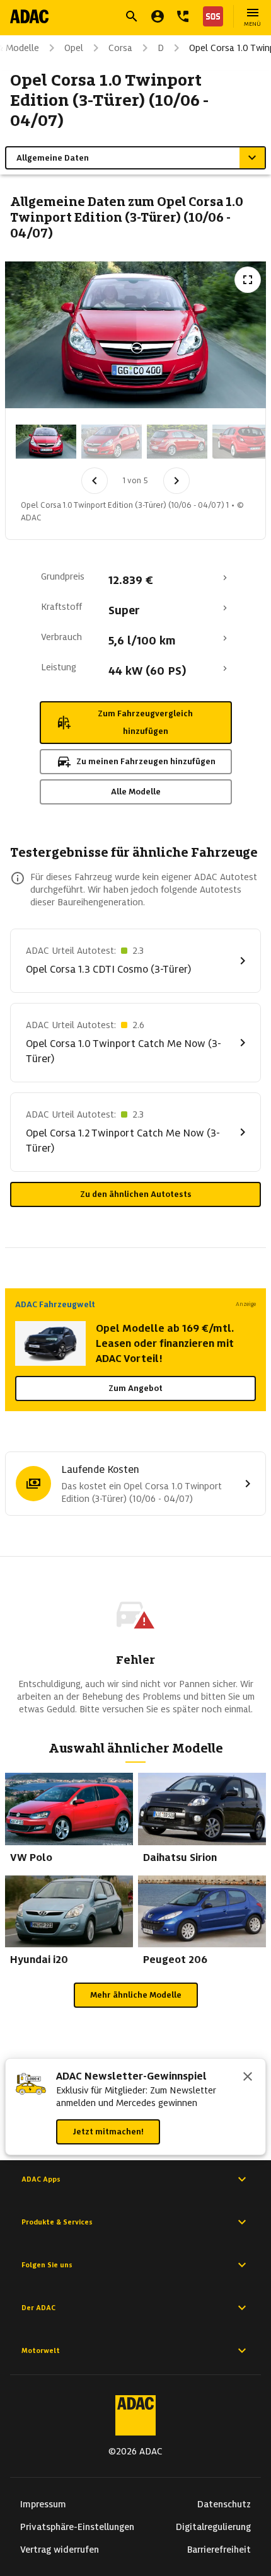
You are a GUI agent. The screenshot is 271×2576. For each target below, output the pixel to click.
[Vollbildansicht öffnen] (248, 280)
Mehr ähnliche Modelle (136, 1995)
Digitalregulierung (213, 2527)
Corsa (120, 48)
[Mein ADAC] (158, 16)
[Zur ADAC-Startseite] (29, 16)
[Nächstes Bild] (176, 481)
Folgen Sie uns (47, 2265)
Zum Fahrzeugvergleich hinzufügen (145, 722)
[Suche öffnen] (132, 16)
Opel (74, 48)
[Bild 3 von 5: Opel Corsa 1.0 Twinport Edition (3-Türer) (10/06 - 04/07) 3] (177, 442)
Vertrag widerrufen (60, 2550)
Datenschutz (224, 2504)
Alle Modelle (136, 792)
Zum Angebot (135, 1388)
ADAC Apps (41, 2179)
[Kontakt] (183, 16)
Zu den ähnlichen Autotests (136, 1194)
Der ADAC (38, 2308)
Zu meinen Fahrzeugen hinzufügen (146, 761)
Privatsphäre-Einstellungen (77, 2527)
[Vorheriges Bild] (95, 481)
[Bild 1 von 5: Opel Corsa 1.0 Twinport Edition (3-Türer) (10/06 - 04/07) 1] (46, 442)
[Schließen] (248, 2078)
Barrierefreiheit (219, 2550)
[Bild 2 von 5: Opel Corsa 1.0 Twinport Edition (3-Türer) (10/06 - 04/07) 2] (112, 442)
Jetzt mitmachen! (108, 2132)
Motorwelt (41, 2350)
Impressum (43, 2504)
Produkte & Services (57, 2222)
